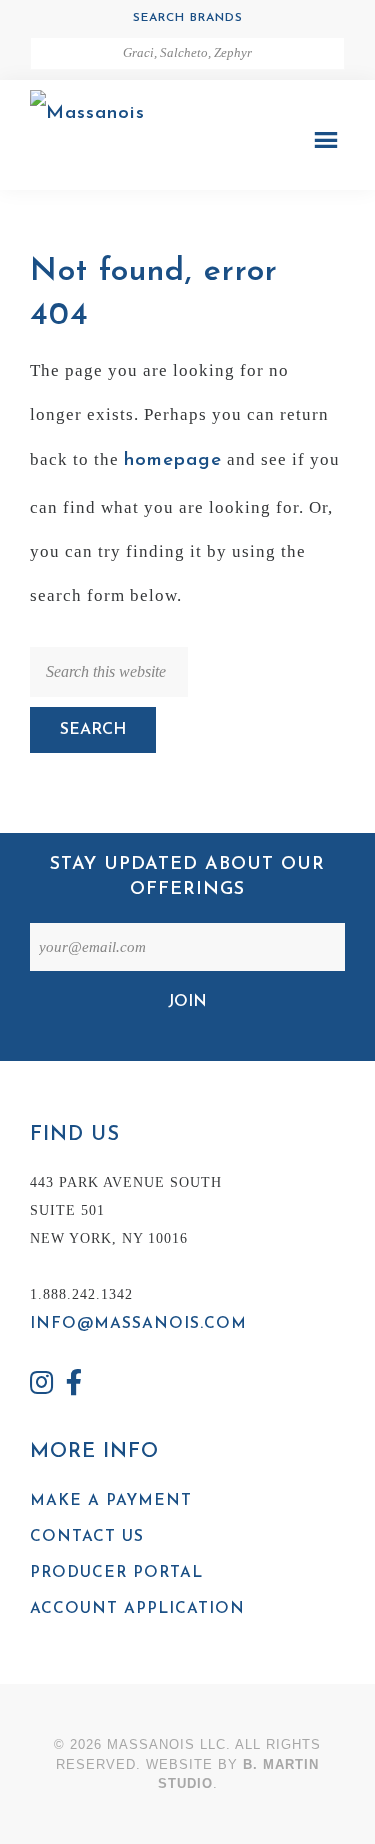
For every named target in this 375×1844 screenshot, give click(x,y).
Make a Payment (111, 1501)
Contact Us (87, 1537)
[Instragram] (42, 1385)
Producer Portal (116, 1573)
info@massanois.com (138, 1324)
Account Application (137, 1609)
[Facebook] (75, 1385)
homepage (173, 460)
